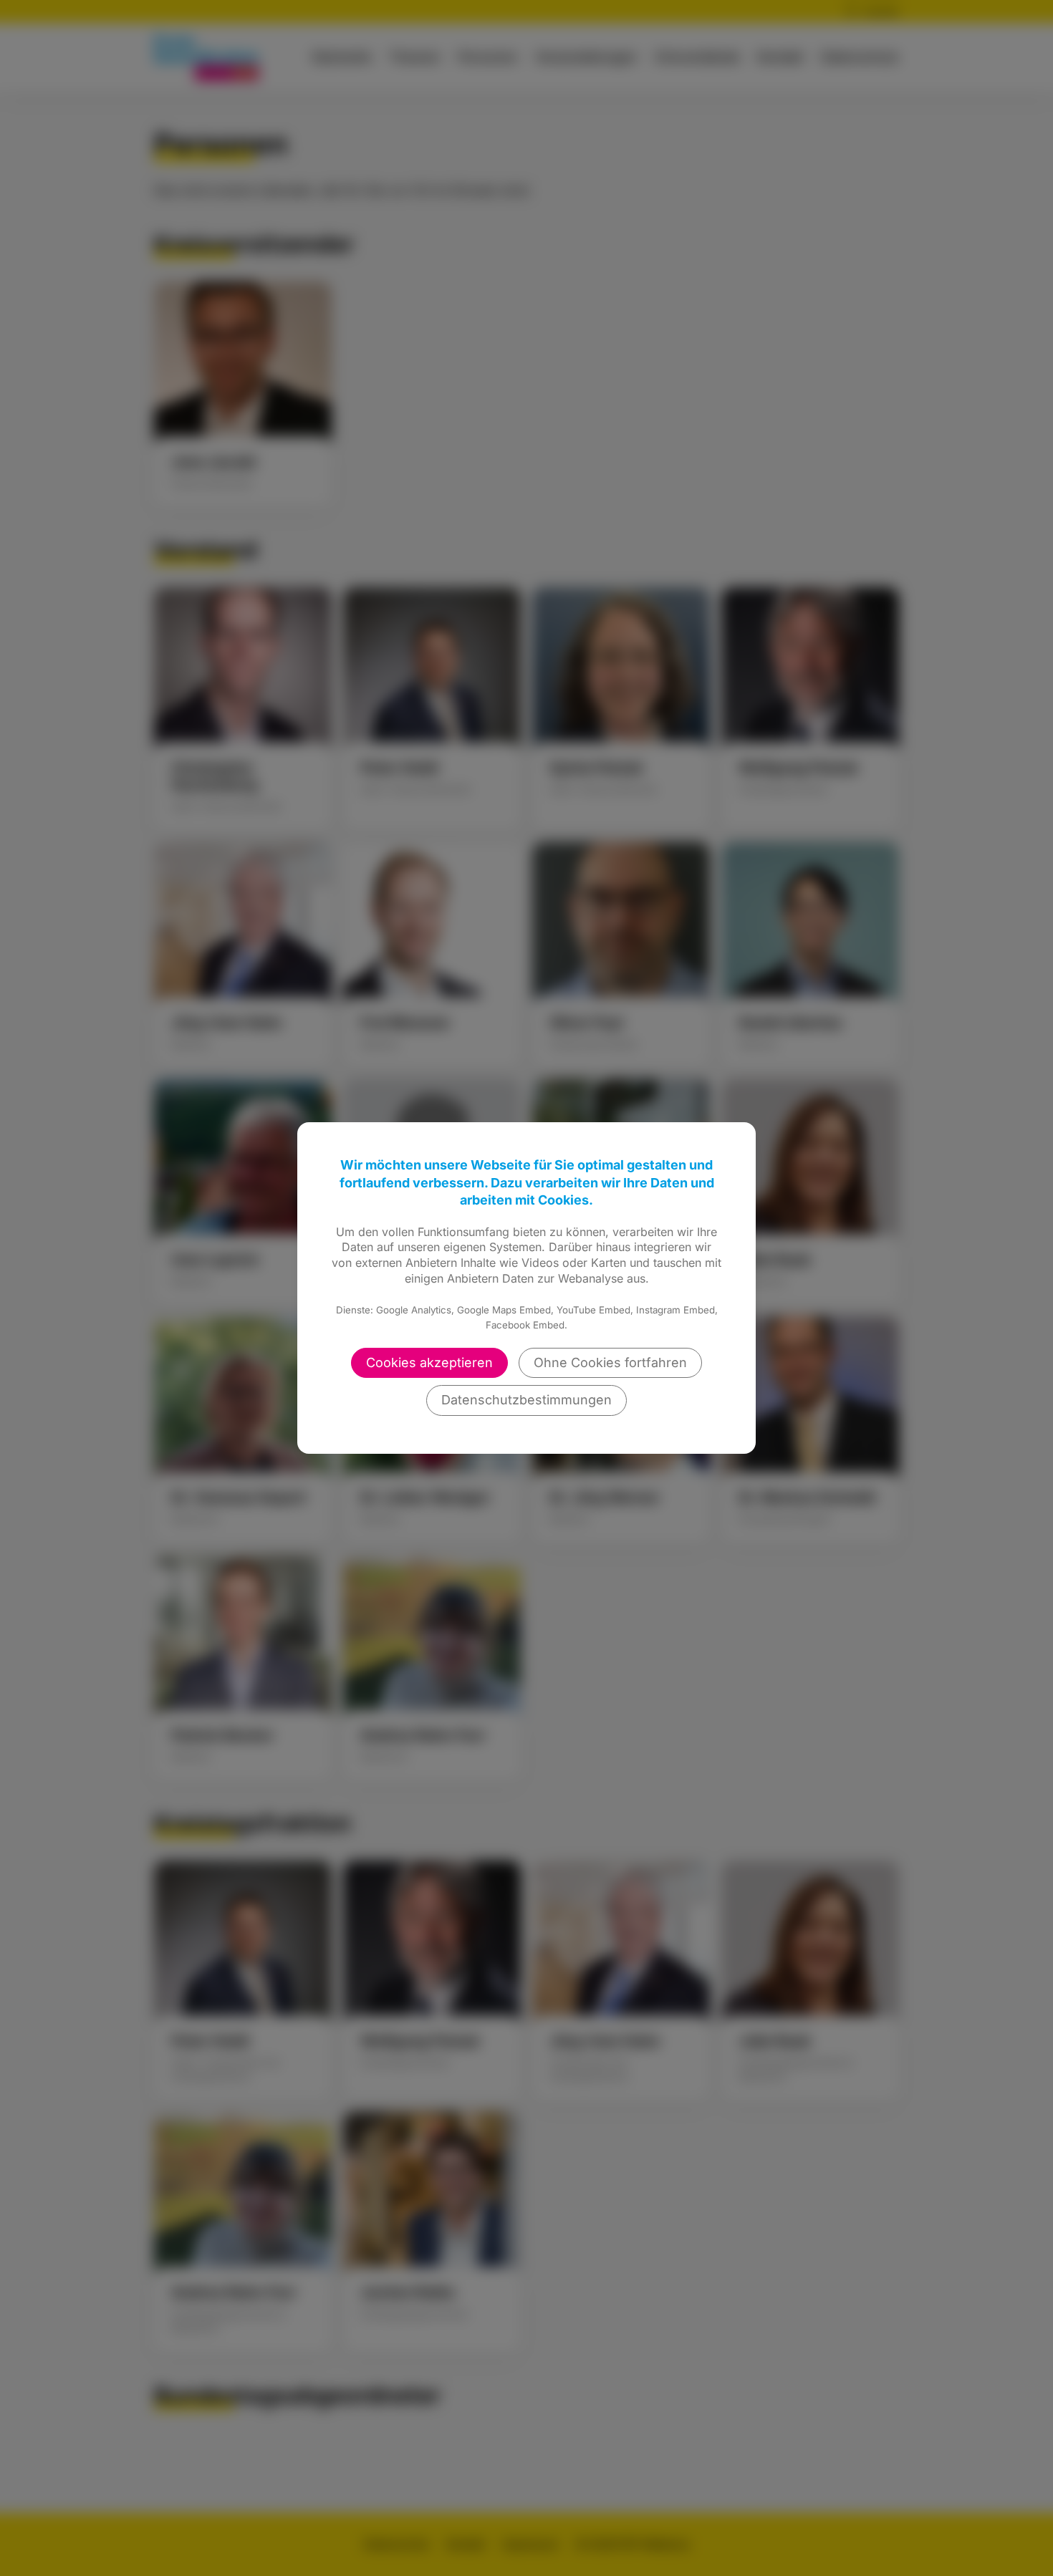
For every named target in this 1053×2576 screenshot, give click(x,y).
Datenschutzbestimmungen (526, 1400)
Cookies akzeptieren (429, 1362)
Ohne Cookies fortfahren (610, 1362)
